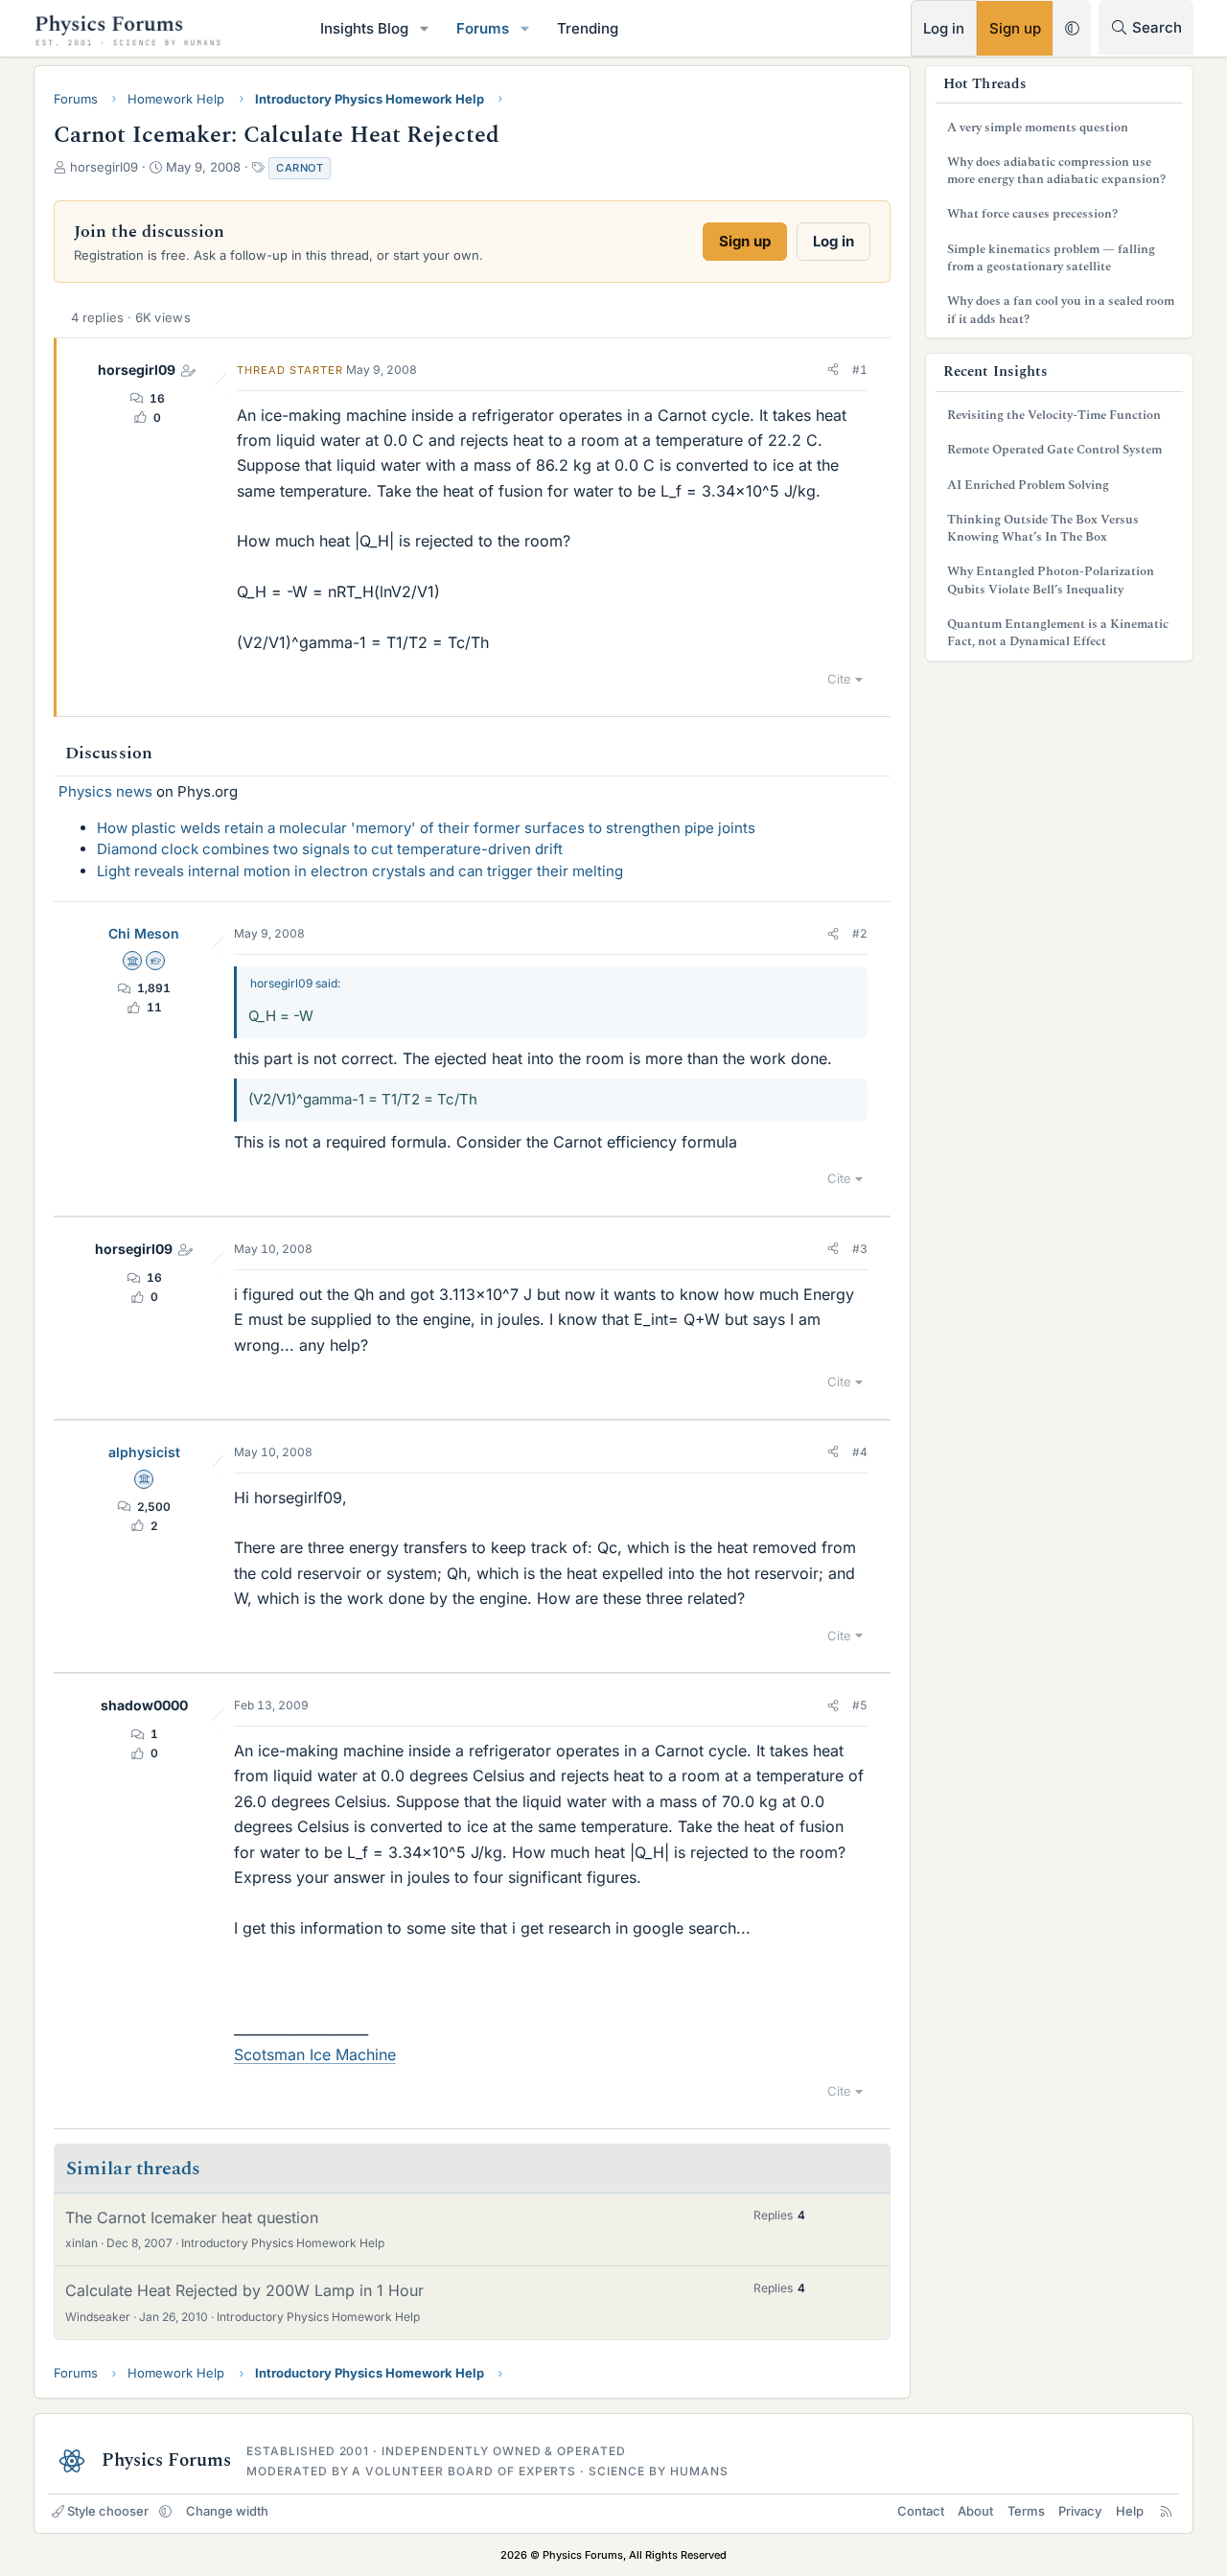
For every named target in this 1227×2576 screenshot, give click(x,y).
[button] (425, 28)
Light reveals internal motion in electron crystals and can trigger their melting (360, 871)
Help (1130, 2511)
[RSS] (1166, 2511)
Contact (921, 2511)
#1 (860, 370)
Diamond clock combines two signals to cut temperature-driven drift (330, 849)
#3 (860, 1249)
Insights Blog (364, 28)
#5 (860, 1705)
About (975, 2511)
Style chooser (108, 2511)
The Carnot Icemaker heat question (192, 2217)
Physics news (105, 791)
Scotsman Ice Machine (315, 2054)
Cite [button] (839, 679)
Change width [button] (227, 2511)
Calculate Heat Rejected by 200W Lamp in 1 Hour (244, 2290)
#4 (860, 1452)
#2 (860, 933)
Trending (588, 28)
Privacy (1080, 2511)
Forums (483, 28)
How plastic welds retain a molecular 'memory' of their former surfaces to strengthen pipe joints (426, 828)
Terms (1026, 2511)
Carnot (300, 168)
